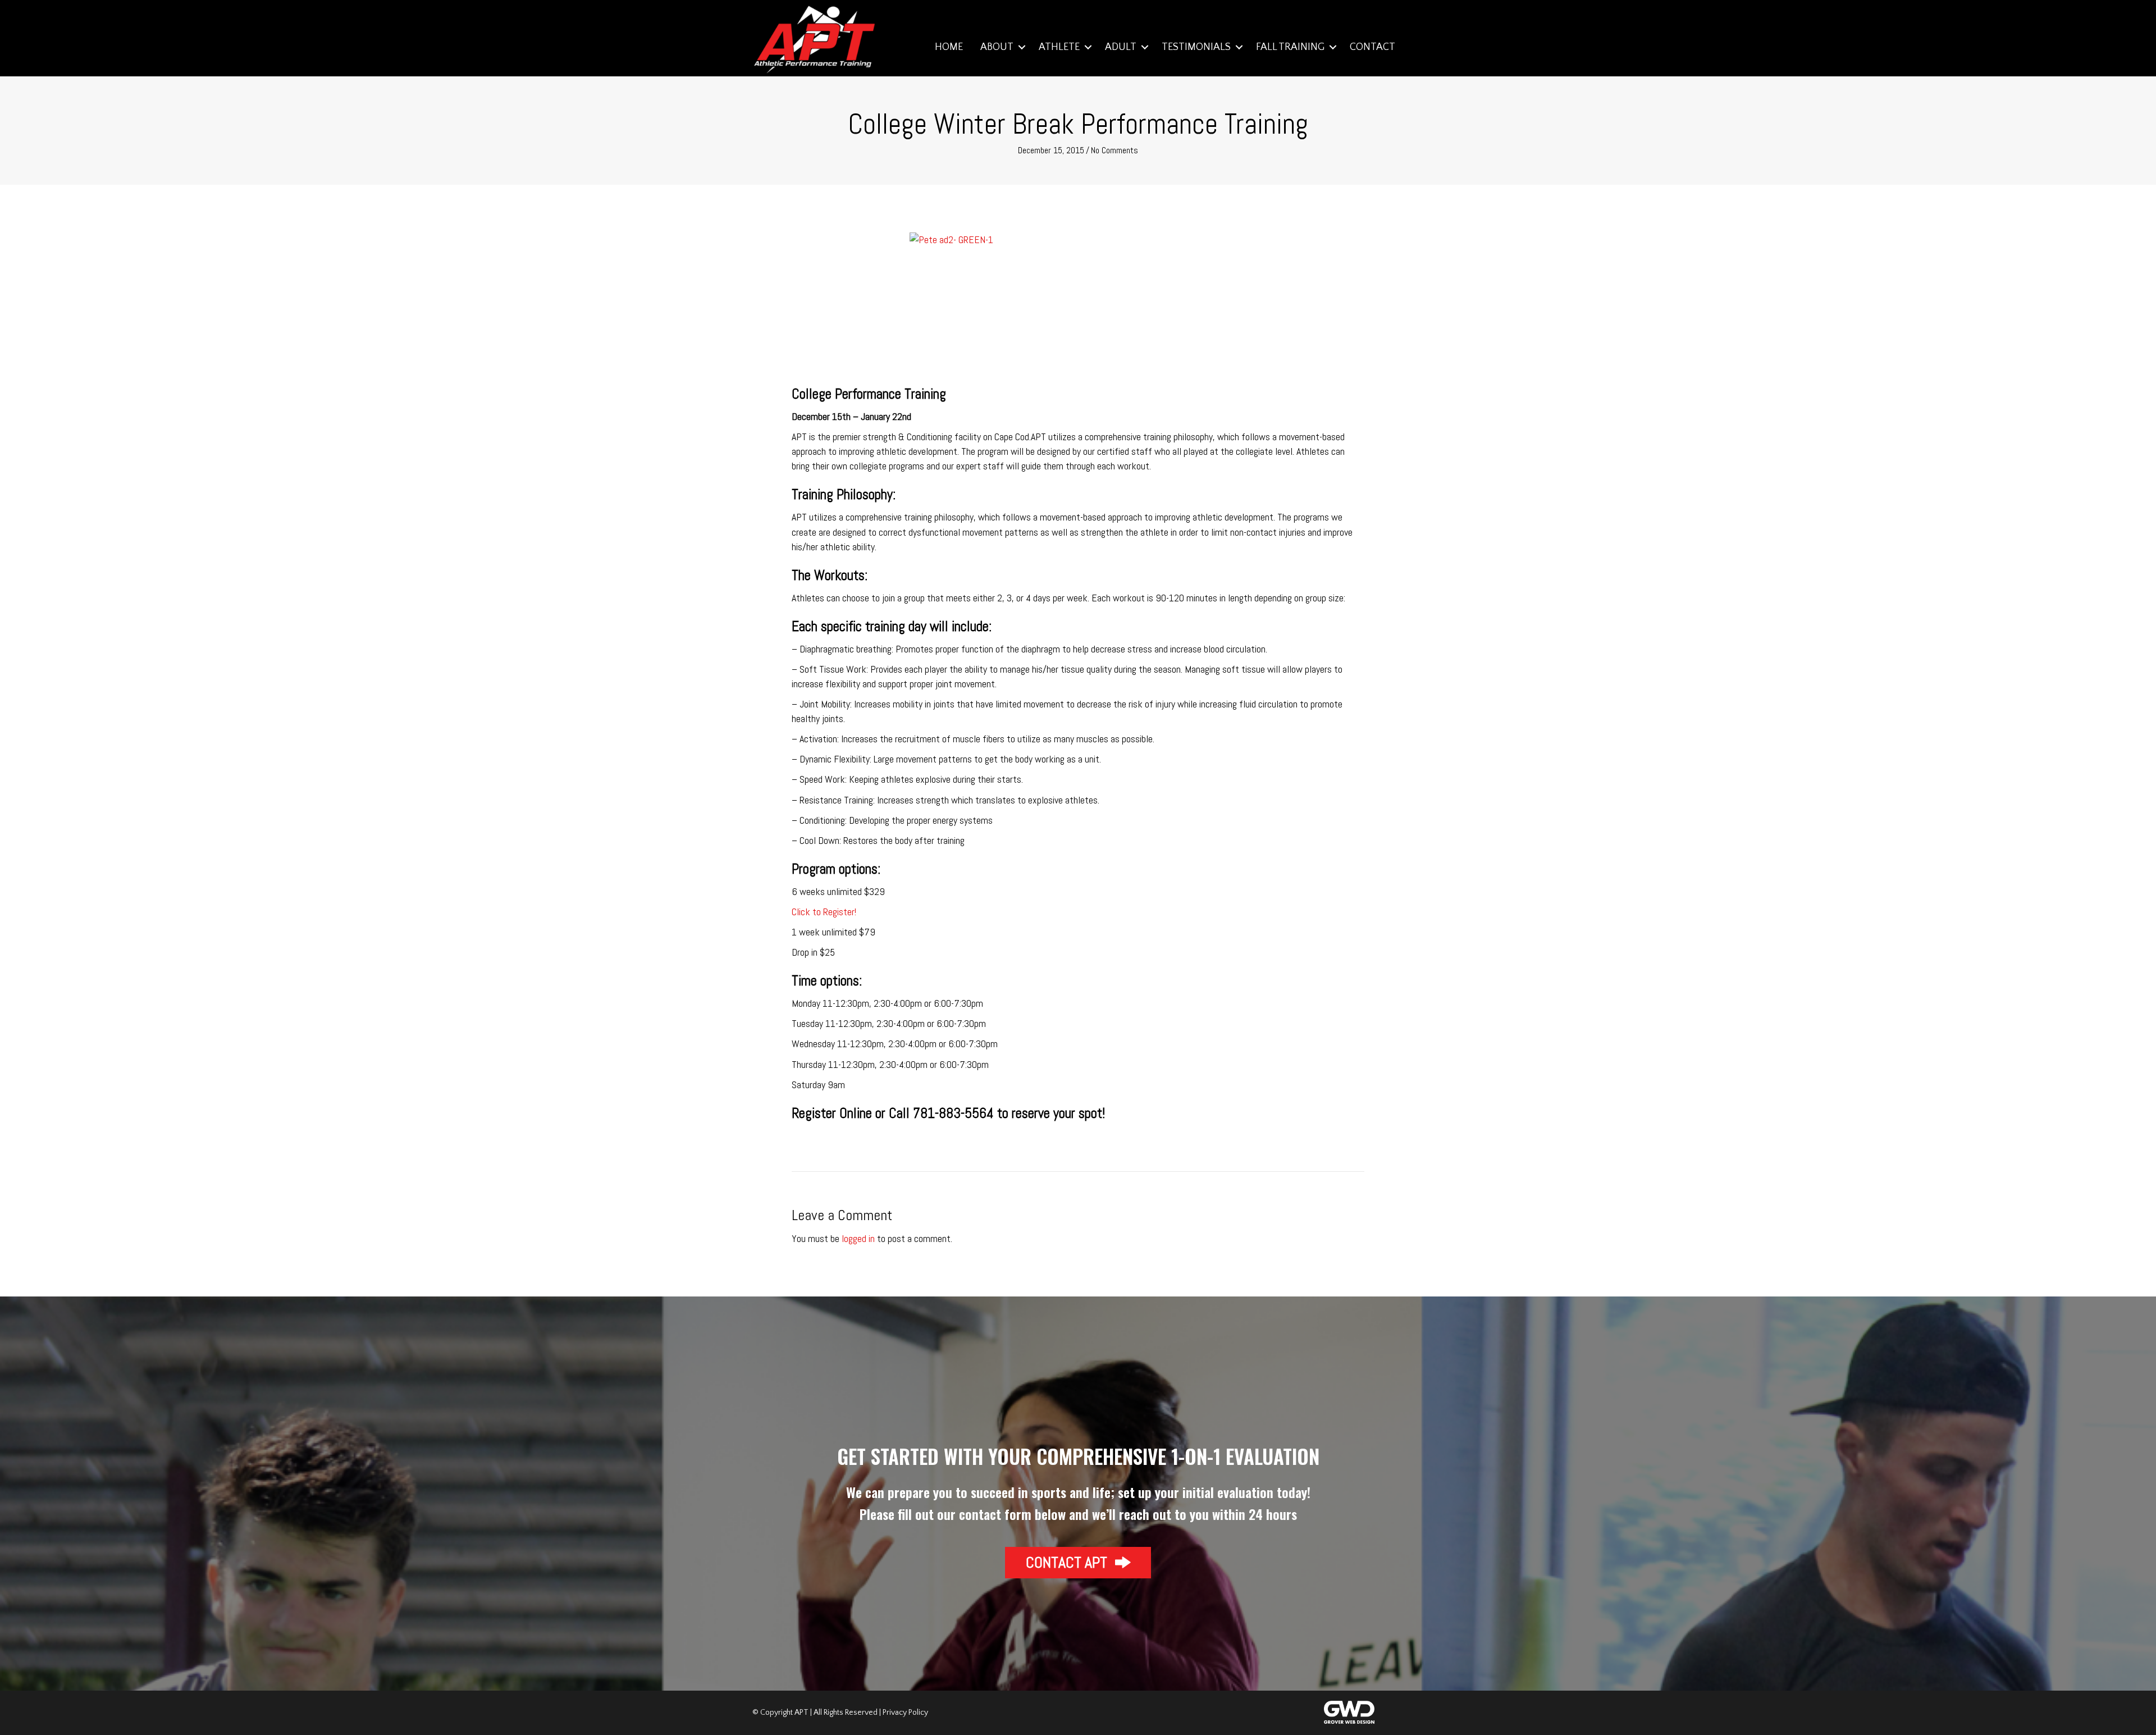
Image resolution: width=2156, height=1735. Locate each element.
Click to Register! (824, 912)
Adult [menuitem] (1121, 47)
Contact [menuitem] (1372, 47)
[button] (1022, 47)
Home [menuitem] (949, 47)
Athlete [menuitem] (1059, 47)
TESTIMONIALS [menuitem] (1196, 47)
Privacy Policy (905, 1713)
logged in (858, 1238)
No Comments (1114, 150)
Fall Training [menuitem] (1290, 47)
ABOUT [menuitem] (997, 47)
